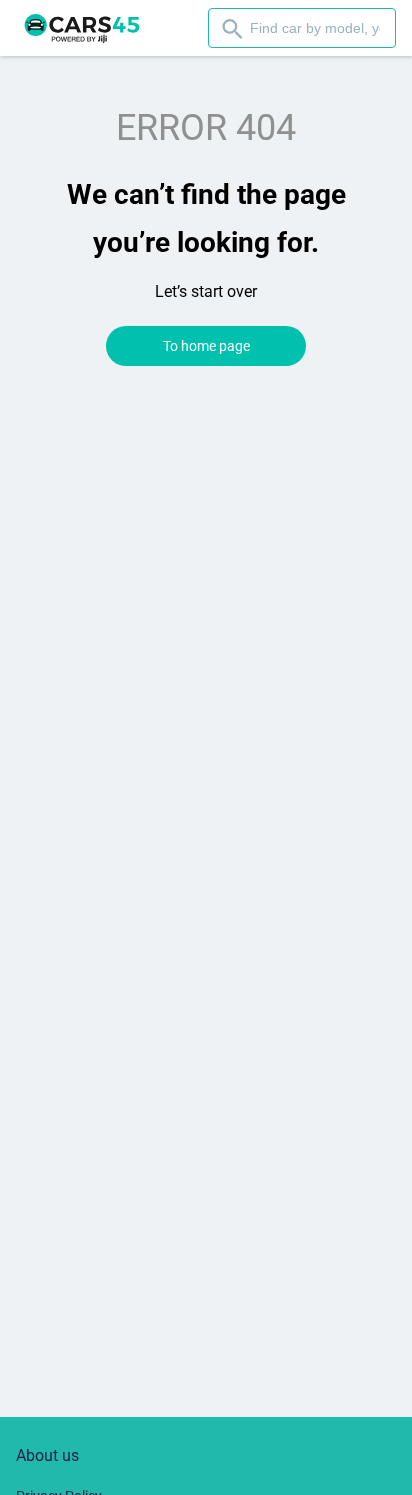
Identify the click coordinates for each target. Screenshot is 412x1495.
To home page (206, 346)
